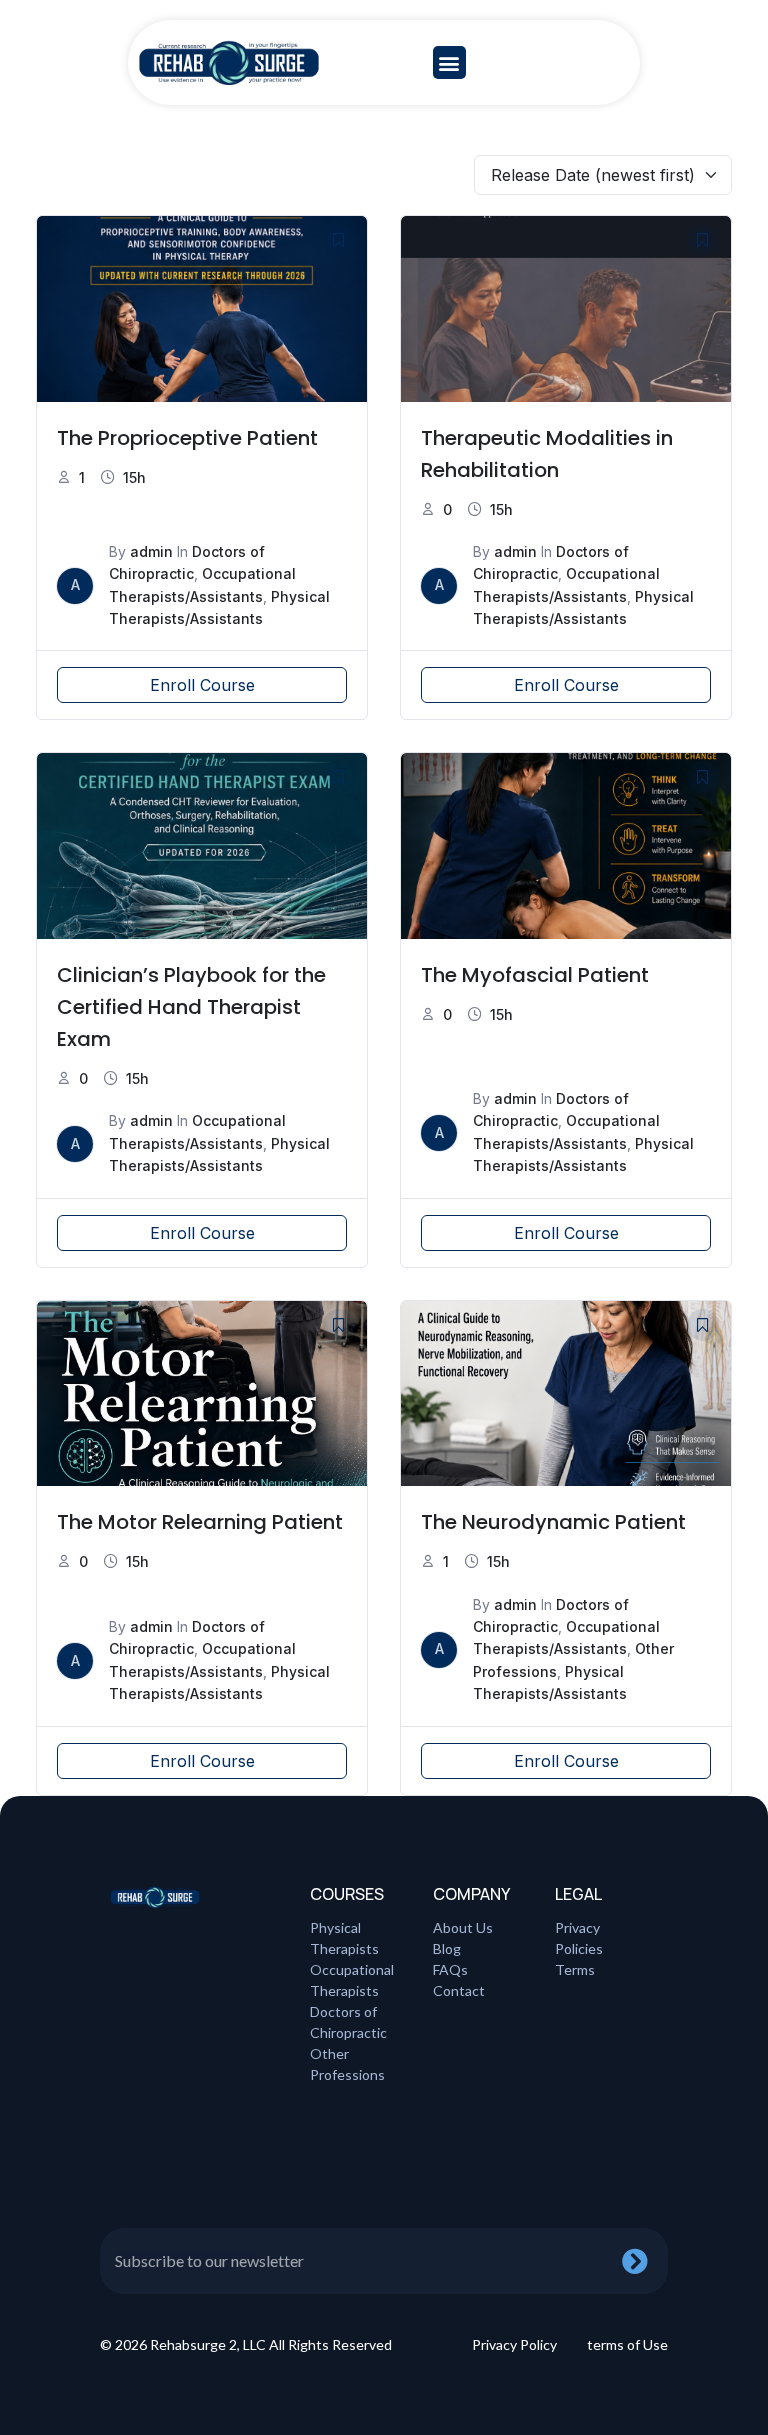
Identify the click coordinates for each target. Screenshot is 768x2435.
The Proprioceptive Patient (187, 438)
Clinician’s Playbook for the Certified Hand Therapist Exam (191, 1007)
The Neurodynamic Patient (553, 1522)
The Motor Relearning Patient (200, 1522)
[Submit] (645, 2261)
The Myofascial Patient (535, 975)
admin (151, 551)
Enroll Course (202, 685)
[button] (449, 62)
